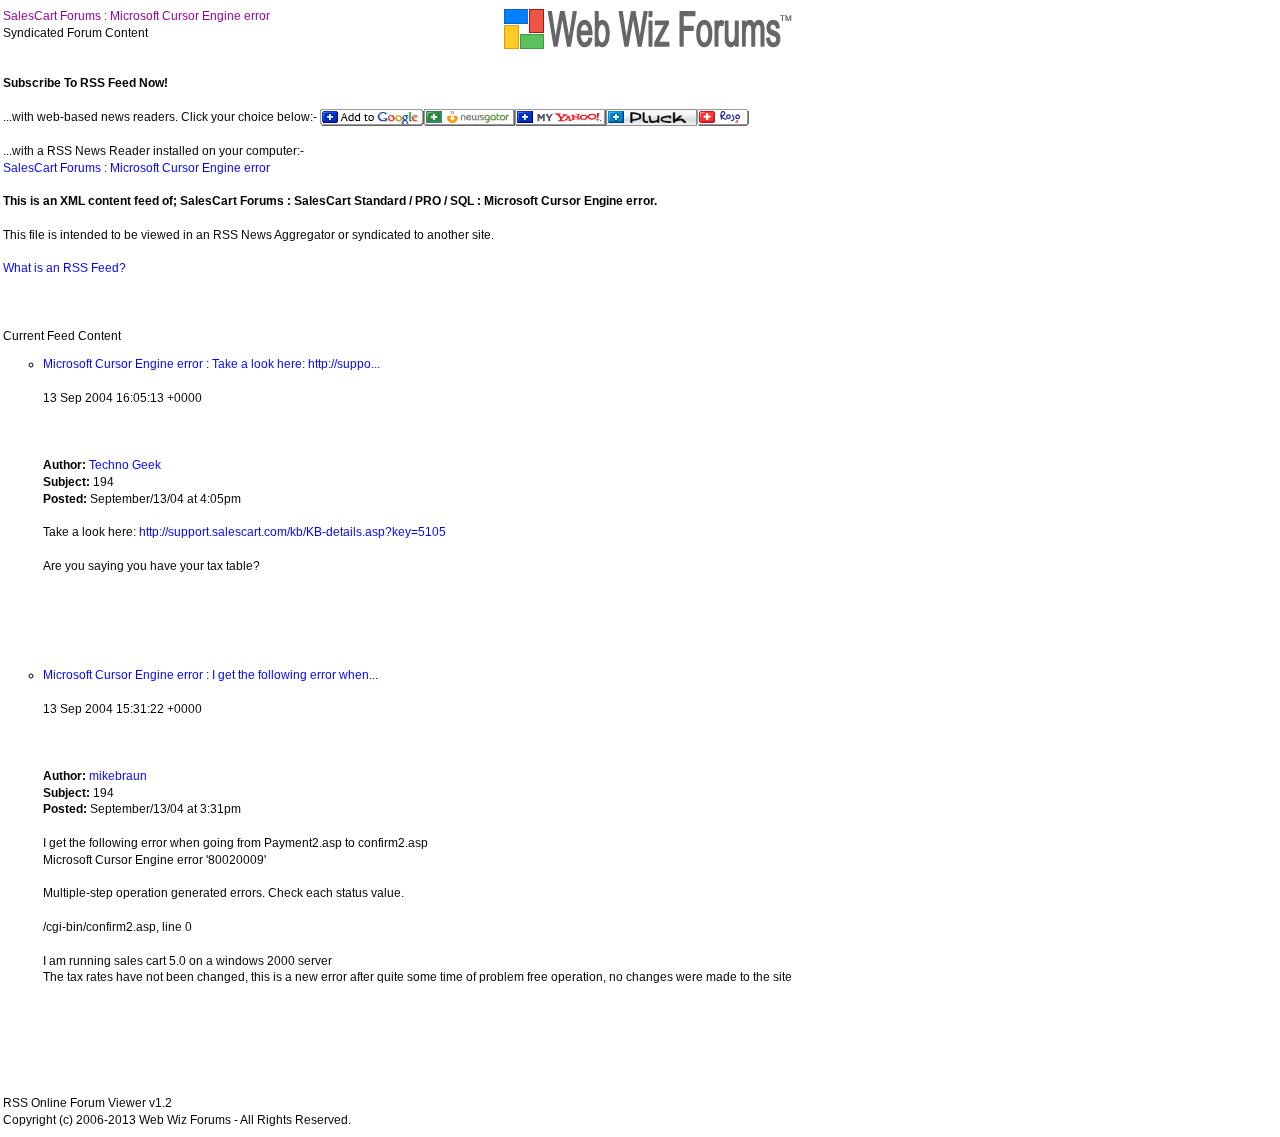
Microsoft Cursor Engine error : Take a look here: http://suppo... (211, 364)
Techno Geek (125, 465)
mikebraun (118, 776)
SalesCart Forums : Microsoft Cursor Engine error (136, 16)
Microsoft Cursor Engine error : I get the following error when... (210, 675)
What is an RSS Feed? (64, 268)
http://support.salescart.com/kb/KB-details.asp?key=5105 (292, 532)
